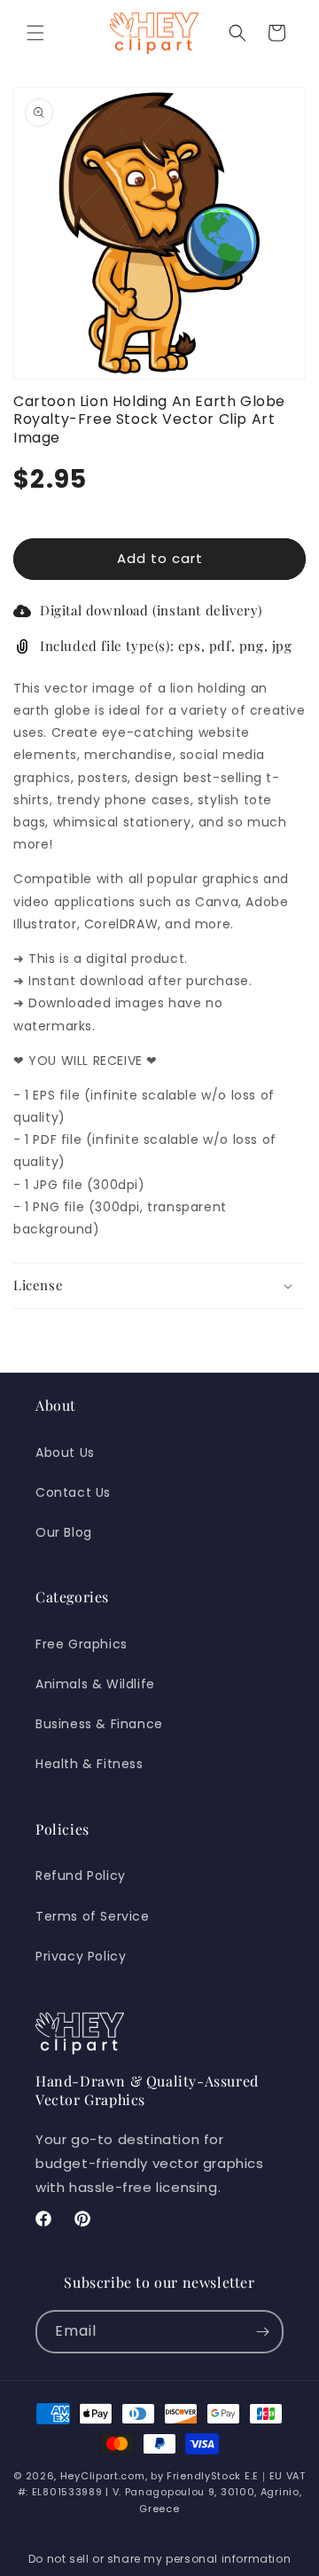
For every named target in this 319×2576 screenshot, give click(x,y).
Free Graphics (82, 1644)
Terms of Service (93, 1916)
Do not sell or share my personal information (159, 2559)
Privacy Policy (81, 1956)
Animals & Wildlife (95, 1684)
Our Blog (64, 1532)
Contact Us (73, 1492)
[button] (35, 33)
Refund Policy (81, 1875)
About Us (65, 1452)
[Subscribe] (262, 2332)
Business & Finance (99, 1724)
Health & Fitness (89, 1764)
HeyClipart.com (103, 2476)
